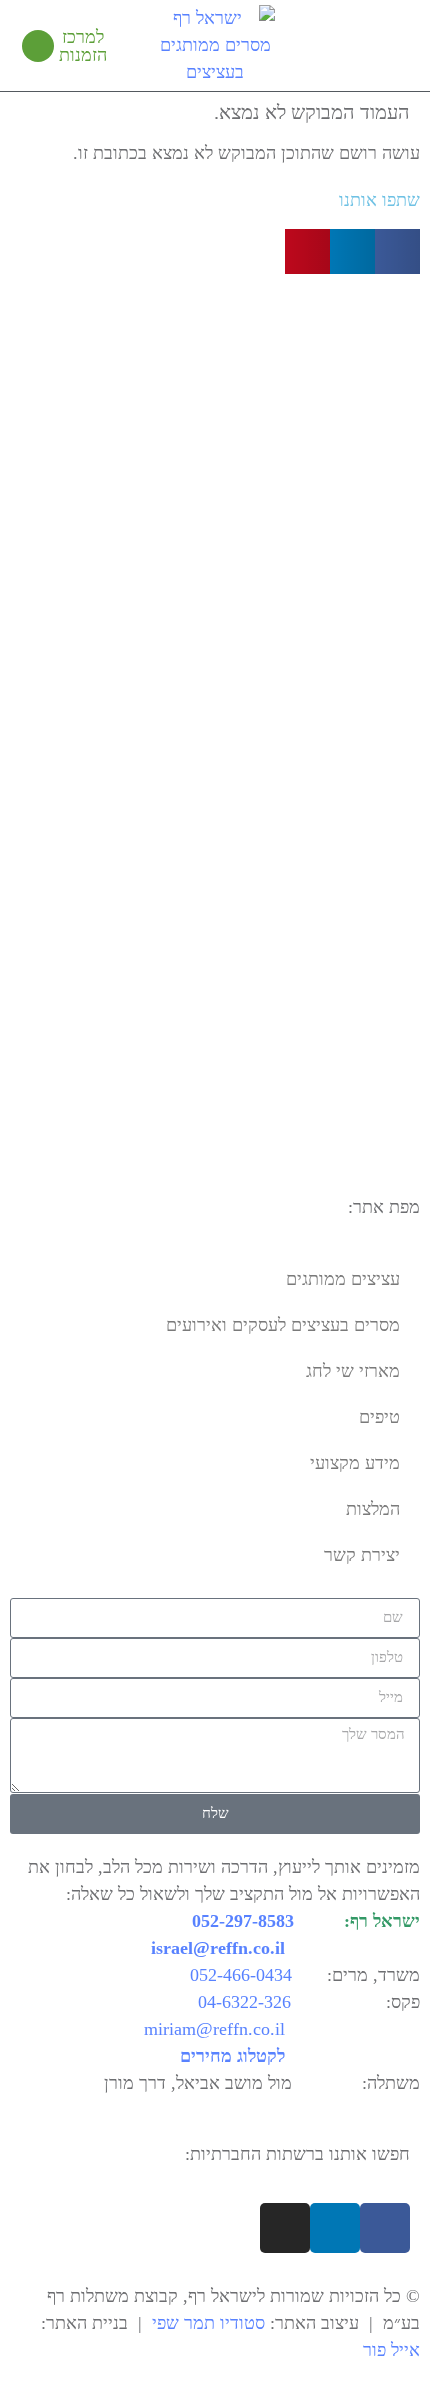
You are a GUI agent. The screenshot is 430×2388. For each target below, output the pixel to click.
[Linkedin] (335, 2228)
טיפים (379, 1417)
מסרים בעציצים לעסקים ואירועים (283, 1325)
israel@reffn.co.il (218, 1948)
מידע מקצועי (355, 1463)
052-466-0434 (241, 1975)
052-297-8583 (243, 1921)
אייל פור (391, 2350)
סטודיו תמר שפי (208, 2323)
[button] (396, 45)
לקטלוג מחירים (232, 2056)
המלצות (373, 1509)
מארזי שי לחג (353, 1371)
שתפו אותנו (379, 200)
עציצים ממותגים (343, 1279)
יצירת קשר (362, 1555)
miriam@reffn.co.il (214, 2029)
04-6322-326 (244, 2002)
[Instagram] (285, 2228)
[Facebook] (385, 2228)
